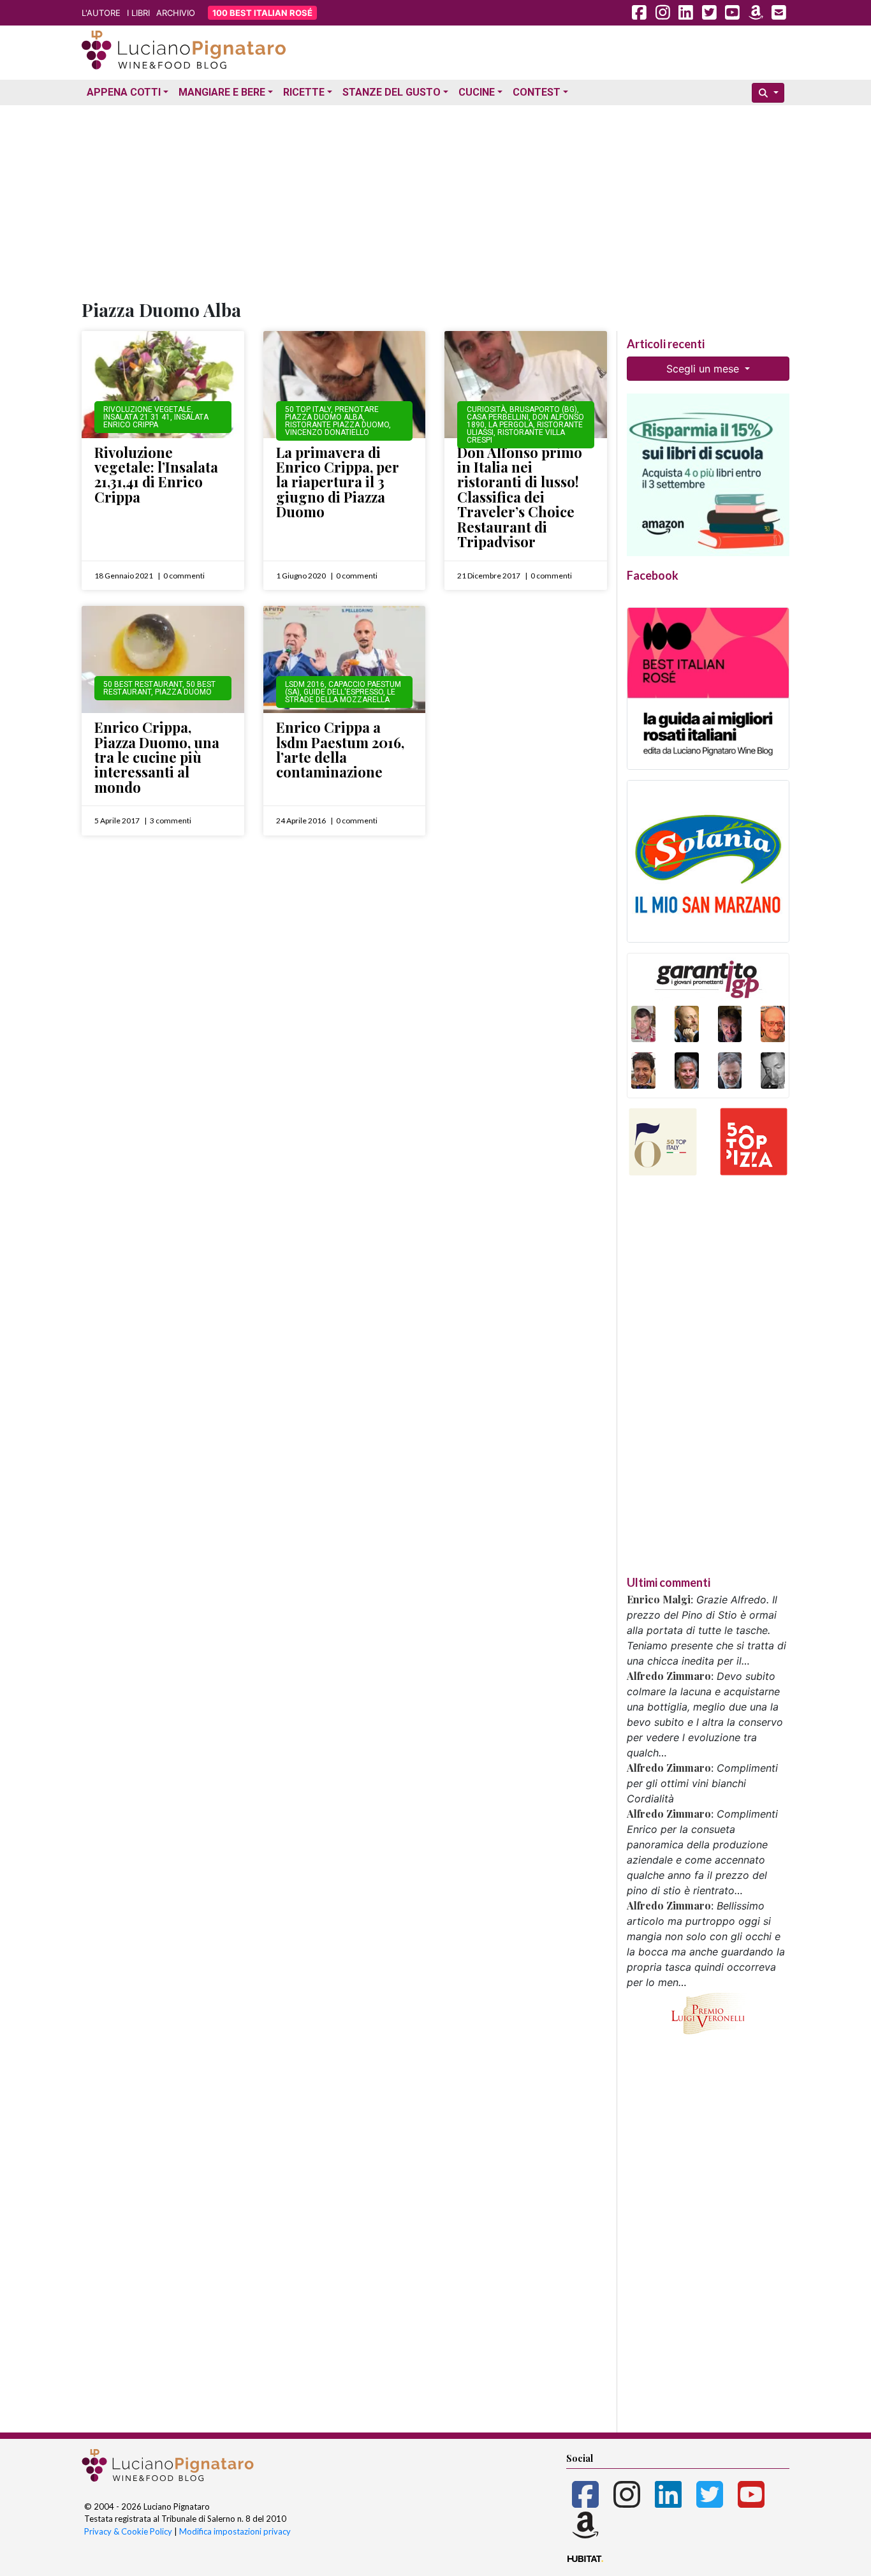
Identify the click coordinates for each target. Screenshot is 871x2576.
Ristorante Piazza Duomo (337, 425)
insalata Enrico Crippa (156, 421)
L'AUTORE (101, 13)
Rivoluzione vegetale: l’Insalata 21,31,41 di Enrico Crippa (156, 475)
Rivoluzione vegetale (147, 409)
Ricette (304, 92)
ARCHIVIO (176, 13)
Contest (537, 92)
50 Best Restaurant (143, 684)
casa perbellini (498, 417)
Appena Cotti (124, 92)
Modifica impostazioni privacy (235, 2531)
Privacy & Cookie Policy (128, 2531)
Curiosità (486, 409)
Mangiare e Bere (222, 92)
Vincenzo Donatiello (327, 432)
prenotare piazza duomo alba (332, 413)
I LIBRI (138, 13)
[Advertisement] (435, 200)
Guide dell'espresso (343, 692)
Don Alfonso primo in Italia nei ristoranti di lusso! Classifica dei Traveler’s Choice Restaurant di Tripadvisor (520, 497)
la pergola (511, 425)
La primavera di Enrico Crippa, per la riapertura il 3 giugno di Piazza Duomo (338, 482)
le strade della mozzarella (340, 696)
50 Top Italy (308, 409)
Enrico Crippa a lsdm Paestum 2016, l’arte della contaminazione (340, 749)
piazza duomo (183, 692)
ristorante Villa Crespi (516, 436)
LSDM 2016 (305, 684)
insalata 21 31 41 (137, 417)
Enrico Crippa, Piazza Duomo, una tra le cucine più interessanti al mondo (157, 757)
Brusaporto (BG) (543, 409)
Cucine (477, 92)
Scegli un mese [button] (704, 369)
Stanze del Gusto (392, 92)
